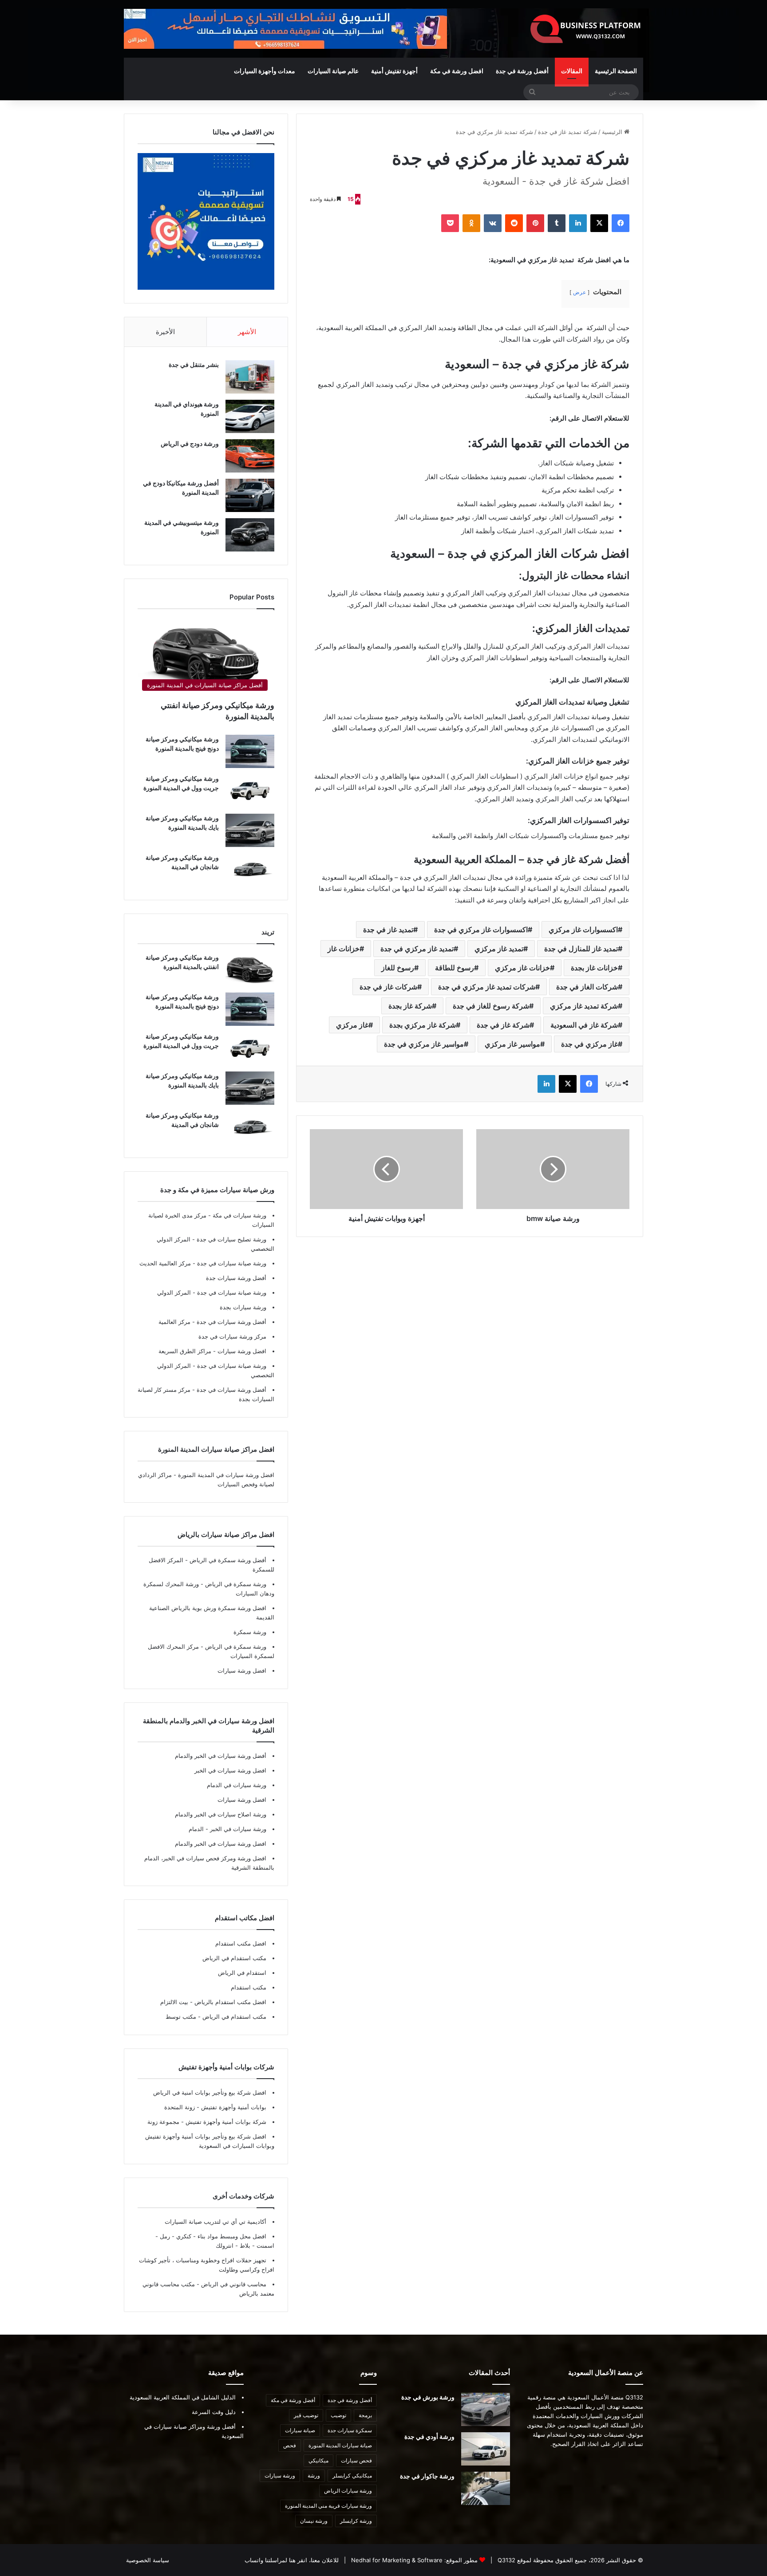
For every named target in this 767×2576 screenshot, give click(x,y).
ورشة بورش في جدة (428, 2397)
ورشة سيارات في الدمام (237, 1785)
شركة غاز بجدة (410, 1006)
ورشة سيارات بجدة (243, 1307)
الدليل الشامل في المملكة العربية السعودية (183, 2397)
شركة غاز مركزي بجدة (423, 1025)
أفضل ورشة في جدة (522, 71)
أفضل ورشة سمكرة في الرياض (227, 1560)
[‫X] (599, 223)
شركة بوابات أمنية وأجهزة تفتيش (225, 2122)
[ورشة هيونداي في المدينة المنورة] (250, 416)
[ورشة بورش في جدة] (486, 2409)
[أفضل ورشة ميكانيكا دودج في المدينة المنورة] (250, 495)
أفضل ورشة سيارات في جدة (231, 1322)
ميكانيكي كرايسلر (352, 2476)
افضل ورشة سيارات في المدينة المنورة (226, 1475)
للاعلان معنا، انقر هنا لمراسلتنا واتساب (292, 2560)
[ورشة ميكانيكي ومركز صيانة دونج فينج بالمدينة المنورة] (250, 751)
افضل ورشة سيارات (241, 1351)
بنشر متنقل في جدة (194, 364)
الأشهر (247, 332)
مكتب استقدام (249, 1987)
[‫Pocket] (450, 223)
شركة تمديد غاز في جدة (567, 132)
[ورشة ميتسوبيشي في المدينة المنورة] (250, 535)
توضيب (338, 2415)
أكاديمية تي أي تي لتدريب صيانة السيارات (215, 2222)
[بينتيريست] (535, 223)
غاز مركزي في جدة (589, 1044)
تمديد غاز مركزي (499, 949)
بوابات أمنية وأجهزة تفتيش (233, 2107)
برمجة (365, 2415)
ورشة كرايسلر (356, 2521)
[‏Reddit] (514, 223)
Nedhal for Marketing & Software (396, 2560)
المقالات (572, 71)
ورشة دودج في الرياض (190, 443)
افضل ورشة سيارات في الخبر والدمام (221, 1843)
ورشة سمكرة (250, 1632)
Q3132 (506, 2560)
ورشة (314, 2476)
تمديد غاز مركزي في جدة (417, 949)
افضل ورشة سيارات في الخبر (230, 1770)
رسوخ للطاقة (455, 968)
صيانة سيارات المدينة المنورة (340, 2445)
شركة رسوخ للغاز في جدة (491, 1006)
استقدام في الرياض (242, 1973)
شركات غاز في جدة (388, 987)
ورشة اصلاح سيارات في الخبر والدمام (221, 1814)
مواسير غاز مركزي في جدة (424, 1044)
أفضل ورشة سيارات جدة (236, 1278)
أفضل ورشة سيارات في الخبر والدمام (221, 1756)
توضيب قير (306, 2415)
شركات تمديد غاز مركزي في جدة (487, 987)
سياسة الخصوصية (148, 2560)
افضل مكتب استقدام (241, 1943)
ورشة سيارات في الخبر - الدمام (227, 1829)
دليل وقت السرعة (214, 2412)
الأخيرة (165, 332)
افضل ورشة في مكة (457, 71)
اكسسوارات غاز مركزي (583, 930)
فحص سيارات (356, 2460)
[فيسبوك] (621, 223)
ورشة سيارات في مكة (239, 1215)
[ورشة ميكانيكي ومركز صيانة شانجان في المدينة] (250, 870)
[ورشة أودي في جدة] (486, 2449)
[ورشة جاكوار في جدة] (486, 2488)
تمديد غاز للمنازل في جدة (581, 949)
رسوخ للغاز (398, 968)
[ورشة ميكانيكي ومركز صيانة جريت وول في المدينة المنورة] (250, 791)
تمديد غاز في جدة (388, 930)
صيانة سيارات (300, 2430)
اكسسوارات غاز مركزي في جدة (481, 930)
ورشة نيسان (314, 2521)
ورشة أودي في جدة (429, 2436)
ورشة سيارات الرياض (348, 2491)
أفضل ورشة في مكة (293, 2400)
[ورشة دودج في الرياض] (250, 456)
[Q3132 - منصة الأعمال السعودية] (586, 29)
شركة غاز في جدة (503, 1025)
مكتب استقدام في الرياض (234, 1958)
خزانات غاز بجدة (594, 968)
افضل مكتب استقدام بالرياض (229, 2002)
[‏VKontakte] (493, 223)
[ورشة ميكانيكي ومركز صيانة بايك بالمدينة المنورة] (250, 830)
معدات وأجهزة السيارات (265, 71)
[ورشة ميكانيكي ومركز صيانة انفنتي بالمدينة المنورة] (250, 970)
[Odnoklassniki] (471, 223)
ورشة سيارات (280, 2476)
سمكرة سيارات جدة (350, 2430)
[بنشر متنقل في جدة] (250, 377)
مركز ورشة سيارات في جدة (232, 1336)
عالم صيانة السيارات (333, 71)
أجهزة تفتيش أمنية (394, 71)
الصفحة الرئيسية (616, 71)
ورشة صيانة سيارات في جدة (231, 1263)
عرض (579, 292)
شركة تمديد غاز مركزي (584, 1006)
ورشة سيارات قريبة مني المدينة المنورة (328, 2506)
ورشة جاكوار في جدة (427, 2476)
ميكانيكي (318, 2460)
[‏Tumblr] (557, 223)
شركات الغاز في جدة (587, 987)
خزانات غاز (344, 949)
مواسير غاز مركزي (512, 1044)
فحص (290, 2445)
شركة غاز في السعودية (584, 1025)
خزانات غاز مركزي (522, 968)
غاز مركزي (352, 1025)
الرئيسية (613, 132)
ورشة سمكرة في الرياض (235, 1584)
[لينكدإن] (578, 223)
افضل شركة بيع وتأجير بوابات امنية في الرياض (210, 2092)
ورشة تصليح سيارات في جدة (231, 1239)
